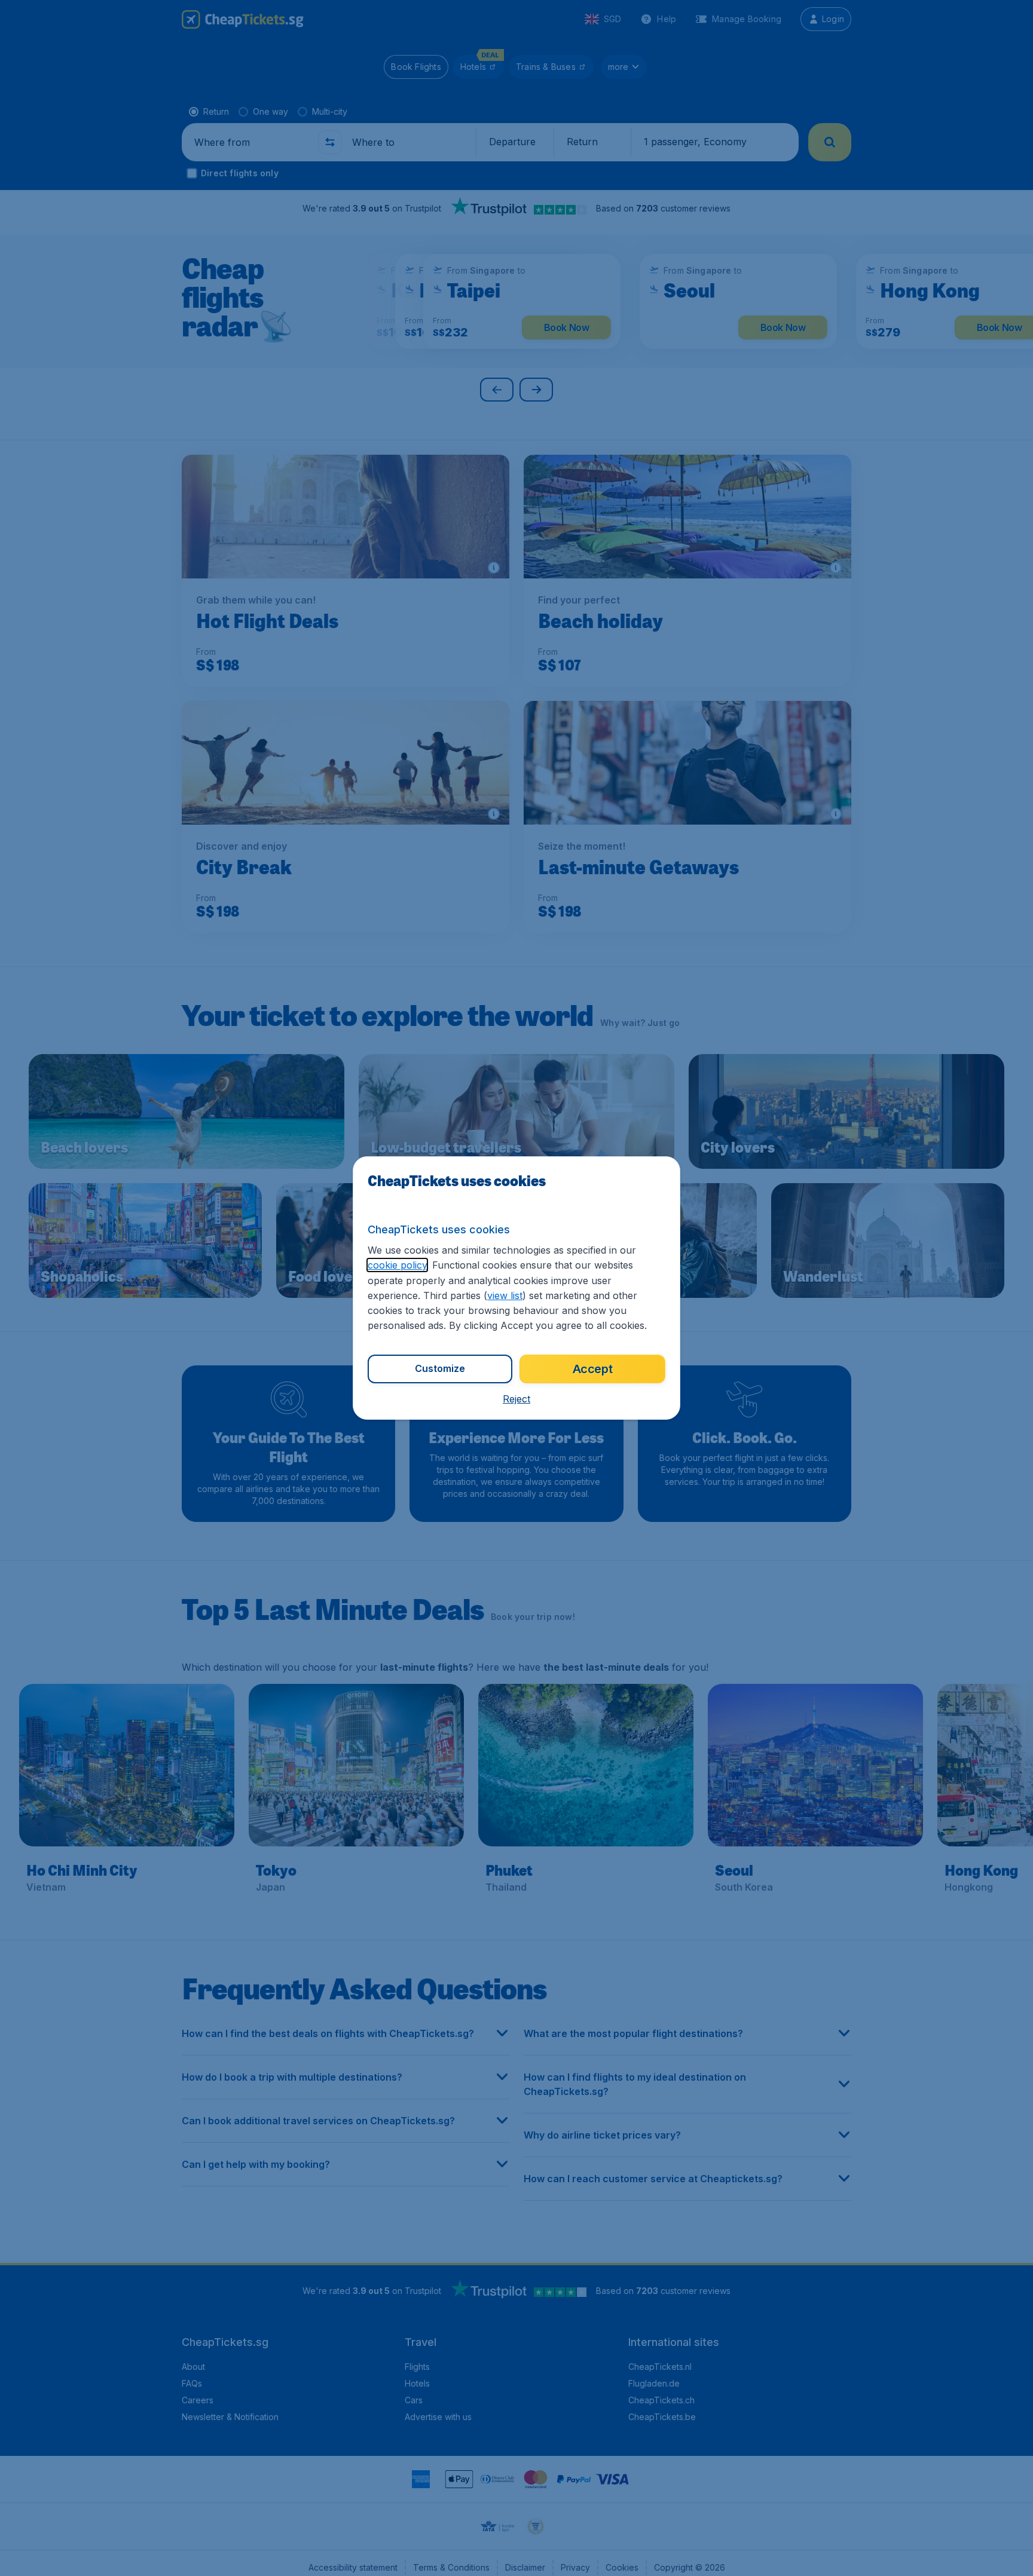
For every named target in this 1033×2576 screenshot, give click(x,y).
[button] (516, 1399)
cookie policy (397, 1265)
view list (505, 1295)
